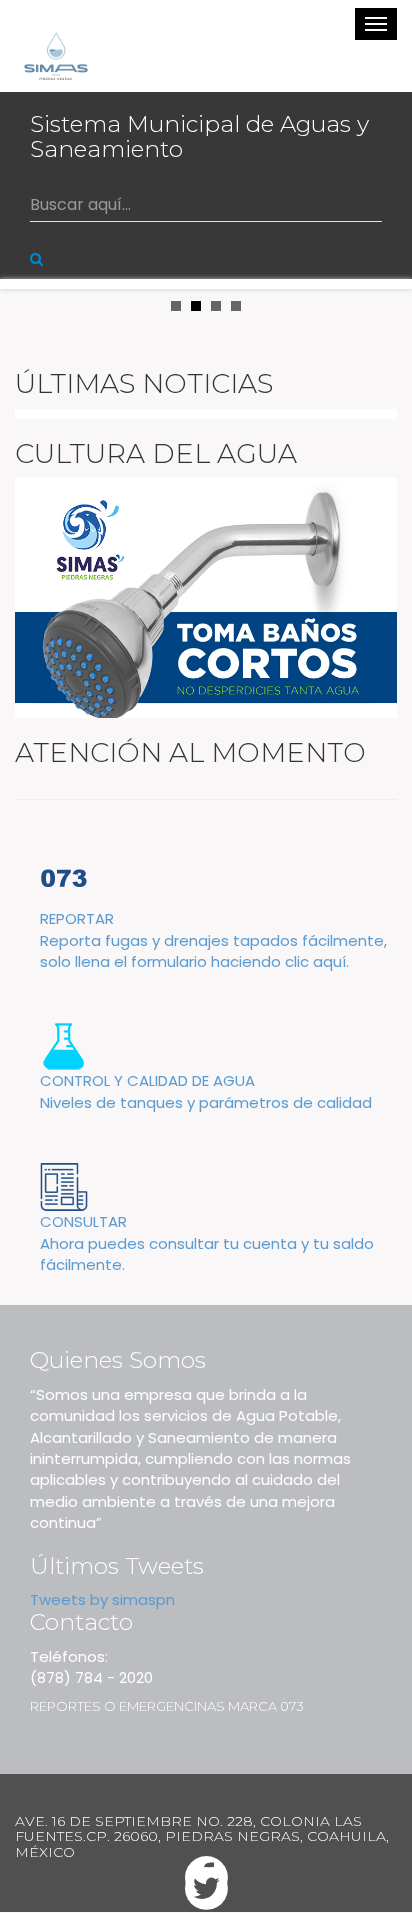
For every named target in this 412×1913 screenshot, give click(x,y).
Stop (402, 303)
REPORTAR (213, 940)
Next (386, 284)
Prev (26, 284)
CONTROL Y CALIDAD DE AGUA (206, 1091)
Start (387, 303)
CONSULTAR (207, 1243)
